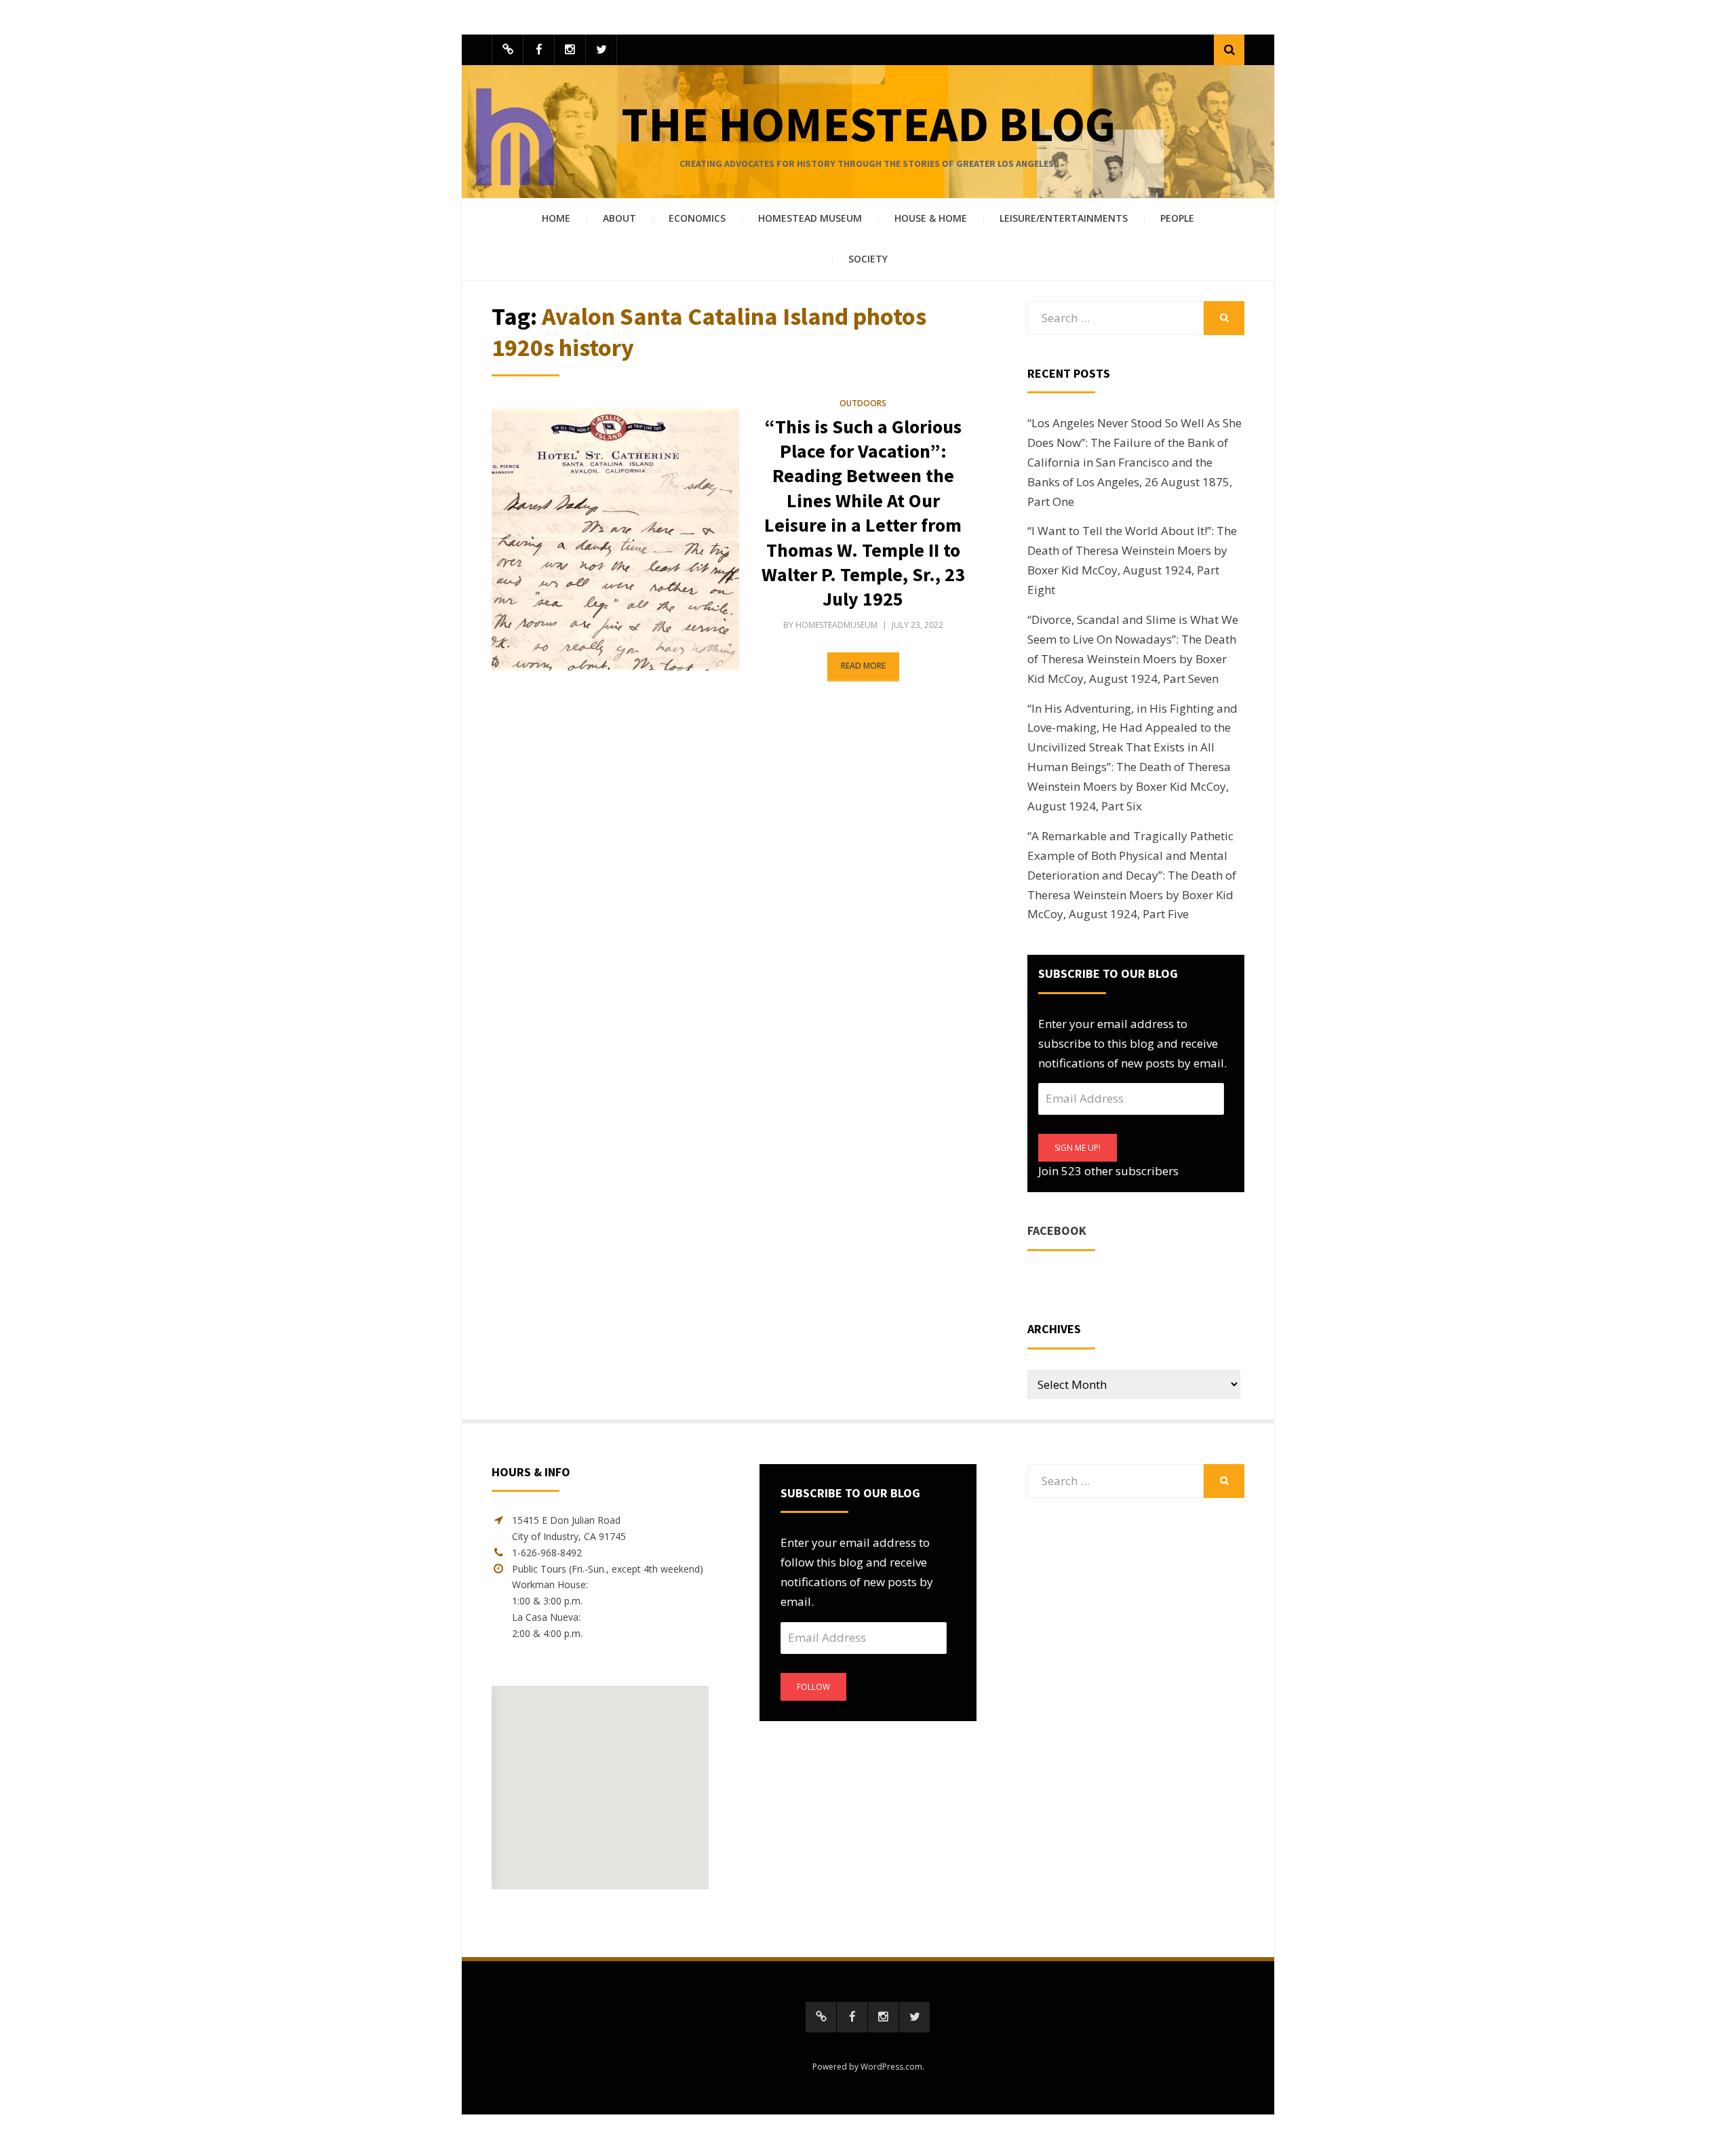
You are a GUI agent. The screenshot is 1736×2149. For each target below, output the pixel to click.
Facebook (1057, 1230)
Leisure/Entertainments (1064, 218)
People (1177, 218)
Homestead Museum (810, 218)
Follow (813, 1687)
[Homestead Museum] (508, 50)
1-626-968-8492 (547, 1553)
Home (556, 218)
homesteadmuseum (836, 625)
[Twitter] (601, 50)
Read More (863, 666)
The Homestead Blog (868, 124)
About (619, 218)
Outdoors (863, 403)
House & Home (931, 218)
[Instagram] (570, 50)
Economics (697, 218)
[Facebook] (539, 50)
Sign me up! (1078, 1148)
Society (868, 259)
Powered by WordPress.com (867, 2067)
